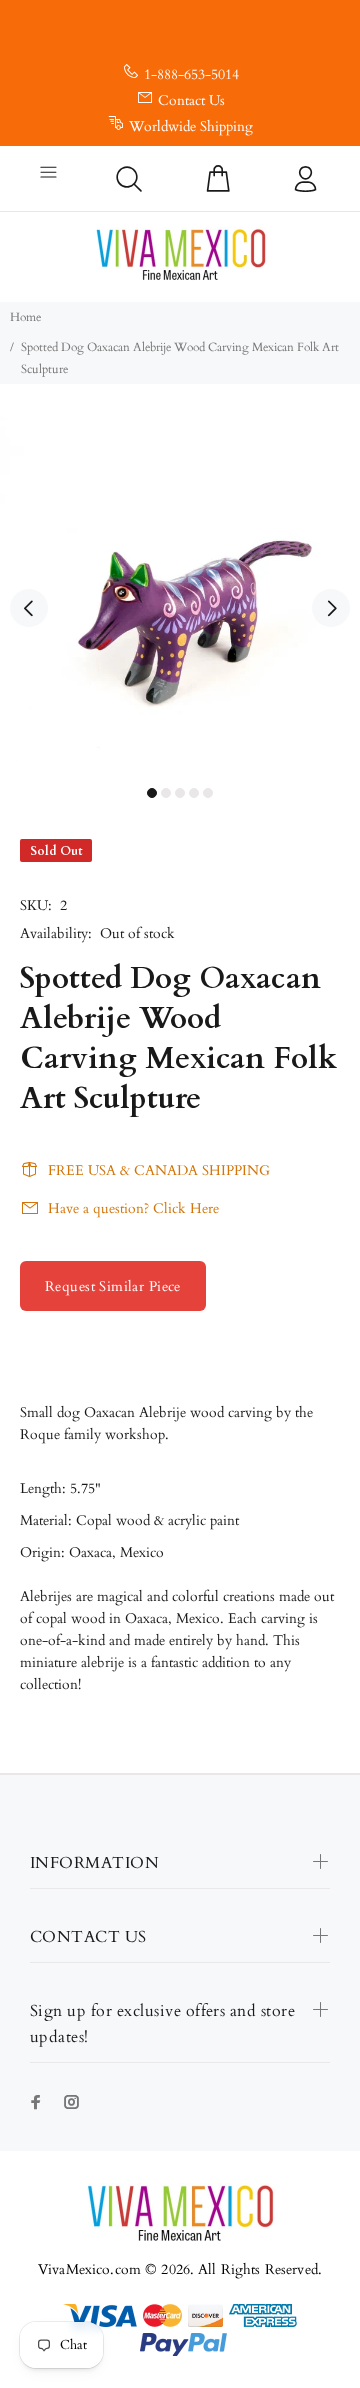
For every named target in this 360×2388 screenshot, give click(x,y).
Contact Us (191, 100)
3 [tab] (180, 793)
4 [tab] (194, 793)
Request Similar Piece (113, 1286)
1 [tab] (152, 793)
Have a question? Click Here (133, 1208)
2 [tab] (166, 793)
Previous (29, 608)
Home (25, 317)
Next (331, 608)
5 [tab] (208, 793)
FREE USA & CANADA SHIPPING (159, 1170)
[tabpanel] (180, 597)
